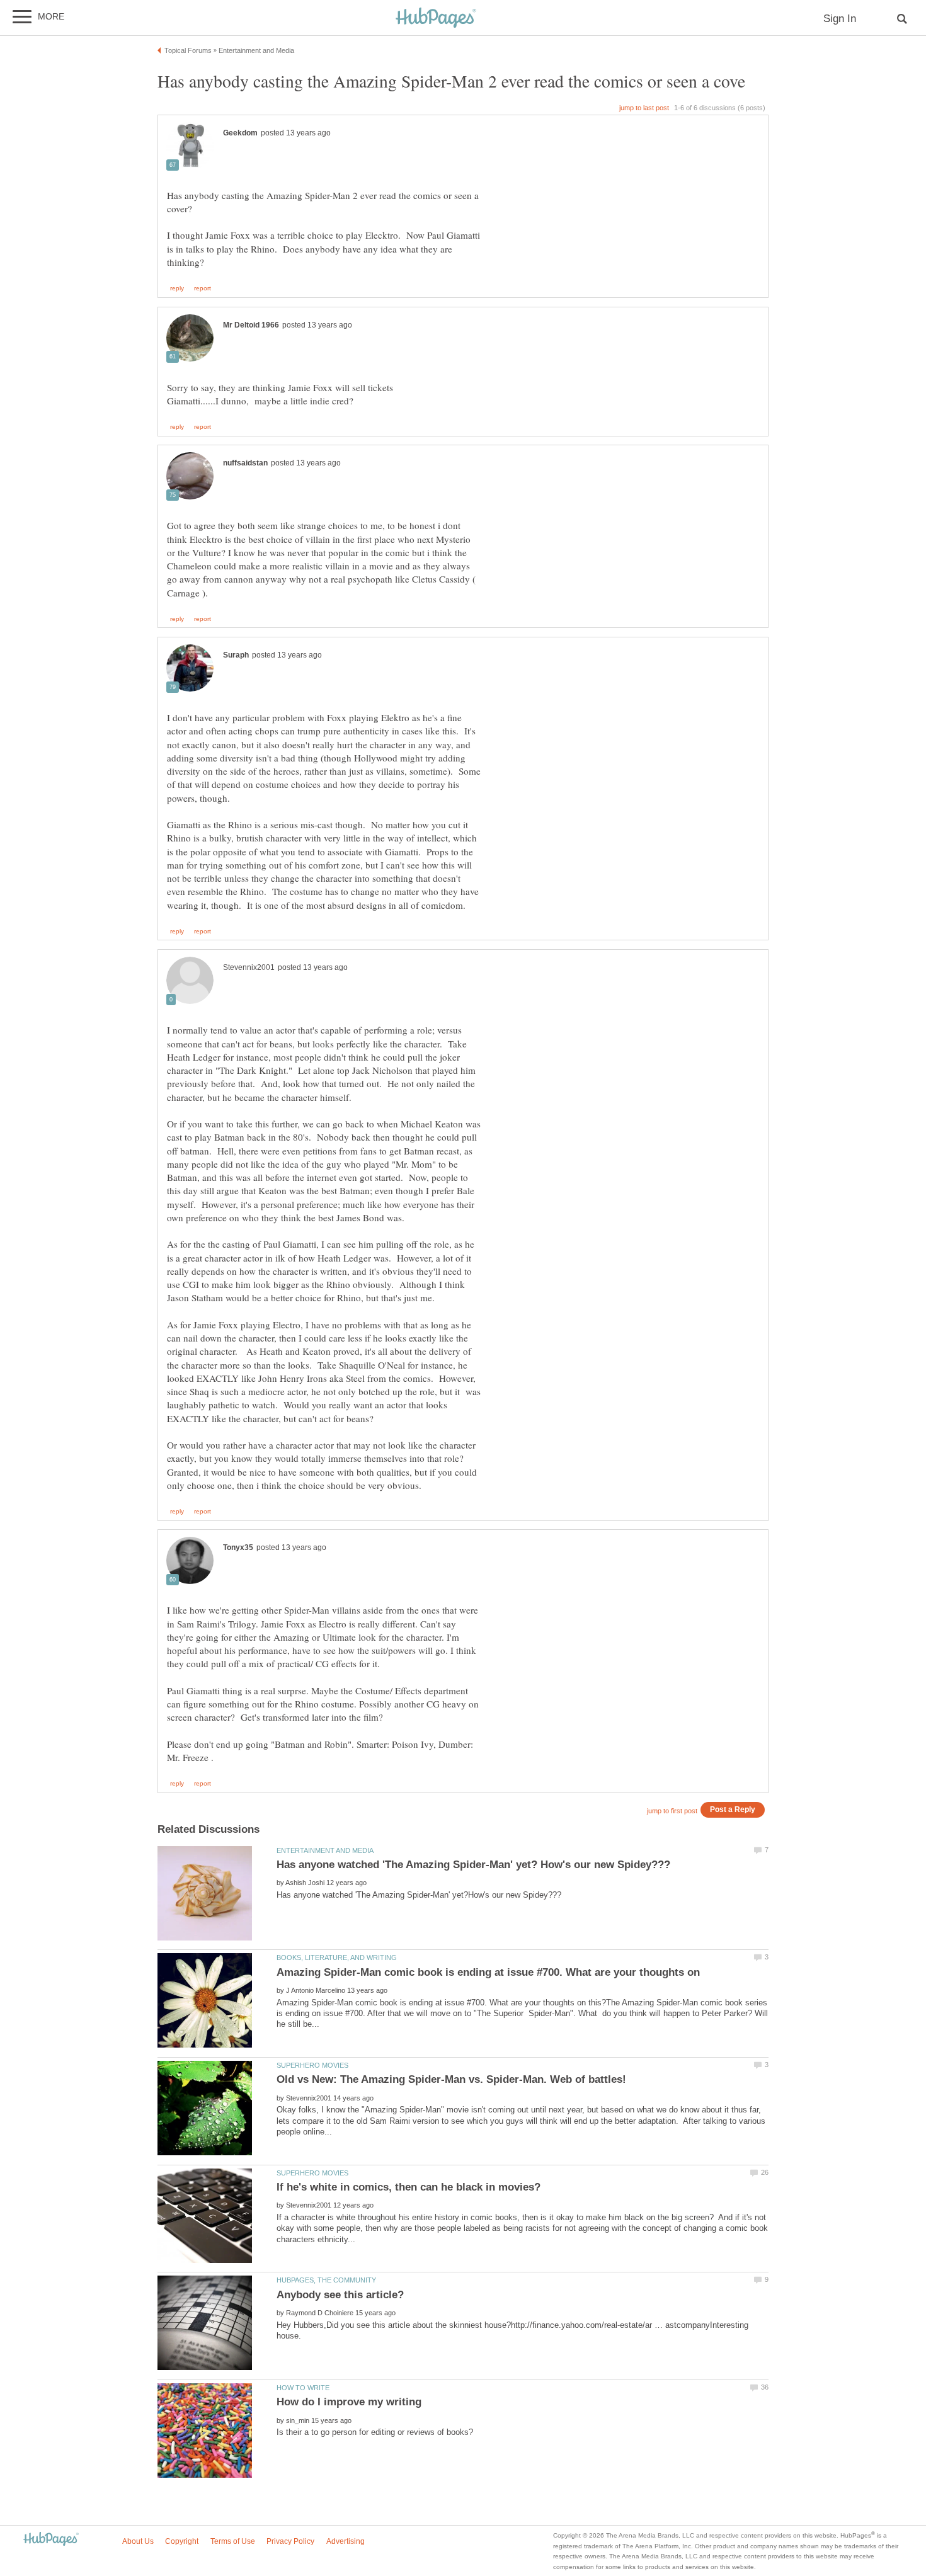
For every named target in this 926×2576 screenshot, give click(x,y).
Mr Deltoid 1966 (251, 325)
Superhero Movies (312, 2065)
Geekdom (240, 133)
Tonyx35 (238, 1547)
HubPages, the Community (326, 2280)
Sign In (840, 19)
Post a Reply (733, 1809)
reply (177, 288)
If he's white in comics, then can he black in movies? (409, 2187)
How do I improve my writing (349, 2402)
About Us (138, 2541)
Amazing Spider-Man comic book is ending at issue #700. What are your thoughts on (488, 1972)
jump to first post (672, 1811)
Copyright (182, 2541)
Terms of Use (233, 2541)
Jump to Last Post (644, 108)
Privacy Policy (290, 2541)
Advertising (346, 2541)
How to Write (303, 2388)
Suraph (236, 655)
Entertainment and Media (325, 1850)
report (203, 288)
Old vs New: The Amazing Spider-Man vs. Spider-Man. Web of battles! (451, 2079)
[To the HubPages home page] (51, 2540)
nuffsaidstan (245, 463)
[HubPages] (436, 19)
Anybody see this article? (340, 2295)
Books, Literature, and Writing (337, 1958)
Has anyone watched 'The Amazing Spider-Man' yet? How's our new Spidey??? (473, 1865)
